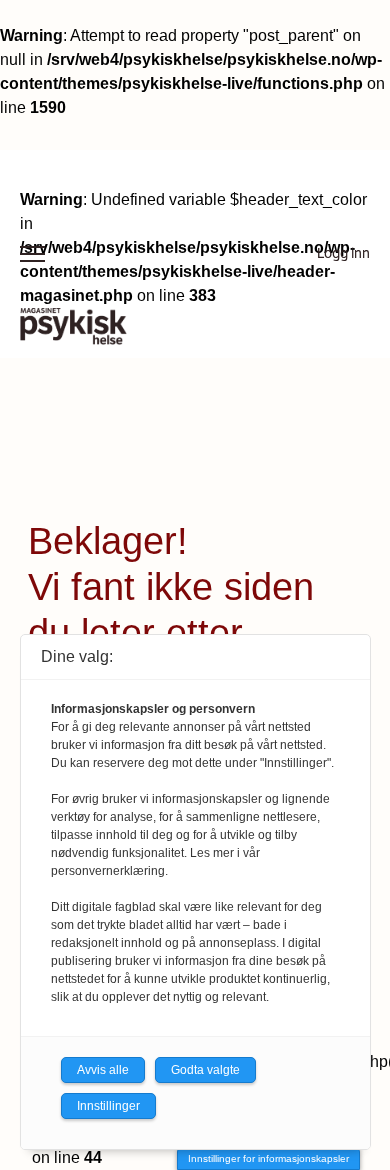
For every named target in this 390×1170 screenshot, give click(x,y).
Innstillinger (108, 1106)
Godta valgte (205, 1070)
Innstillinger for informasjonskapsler (268, 1158)
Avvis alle (103, 1070)
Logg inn (343, 253)
